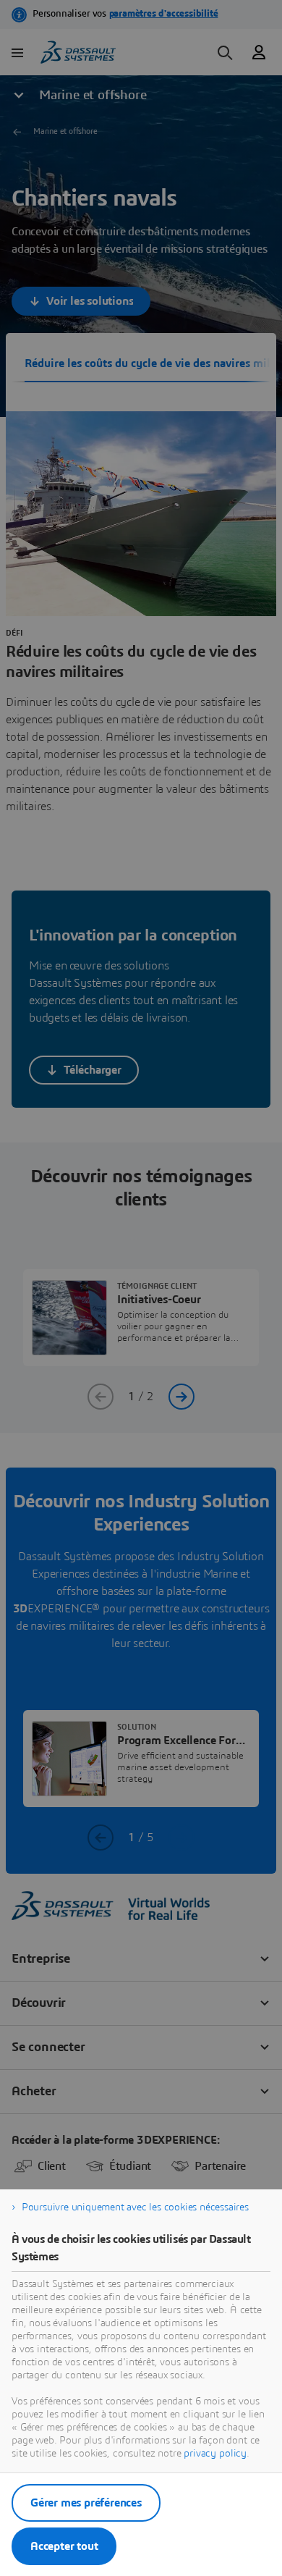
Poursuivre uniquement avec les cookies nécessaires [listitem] (135, 2207)
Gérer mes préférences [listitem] (86, 2503)
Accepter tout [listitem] (64, 2546)
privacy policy (215, 2454)
